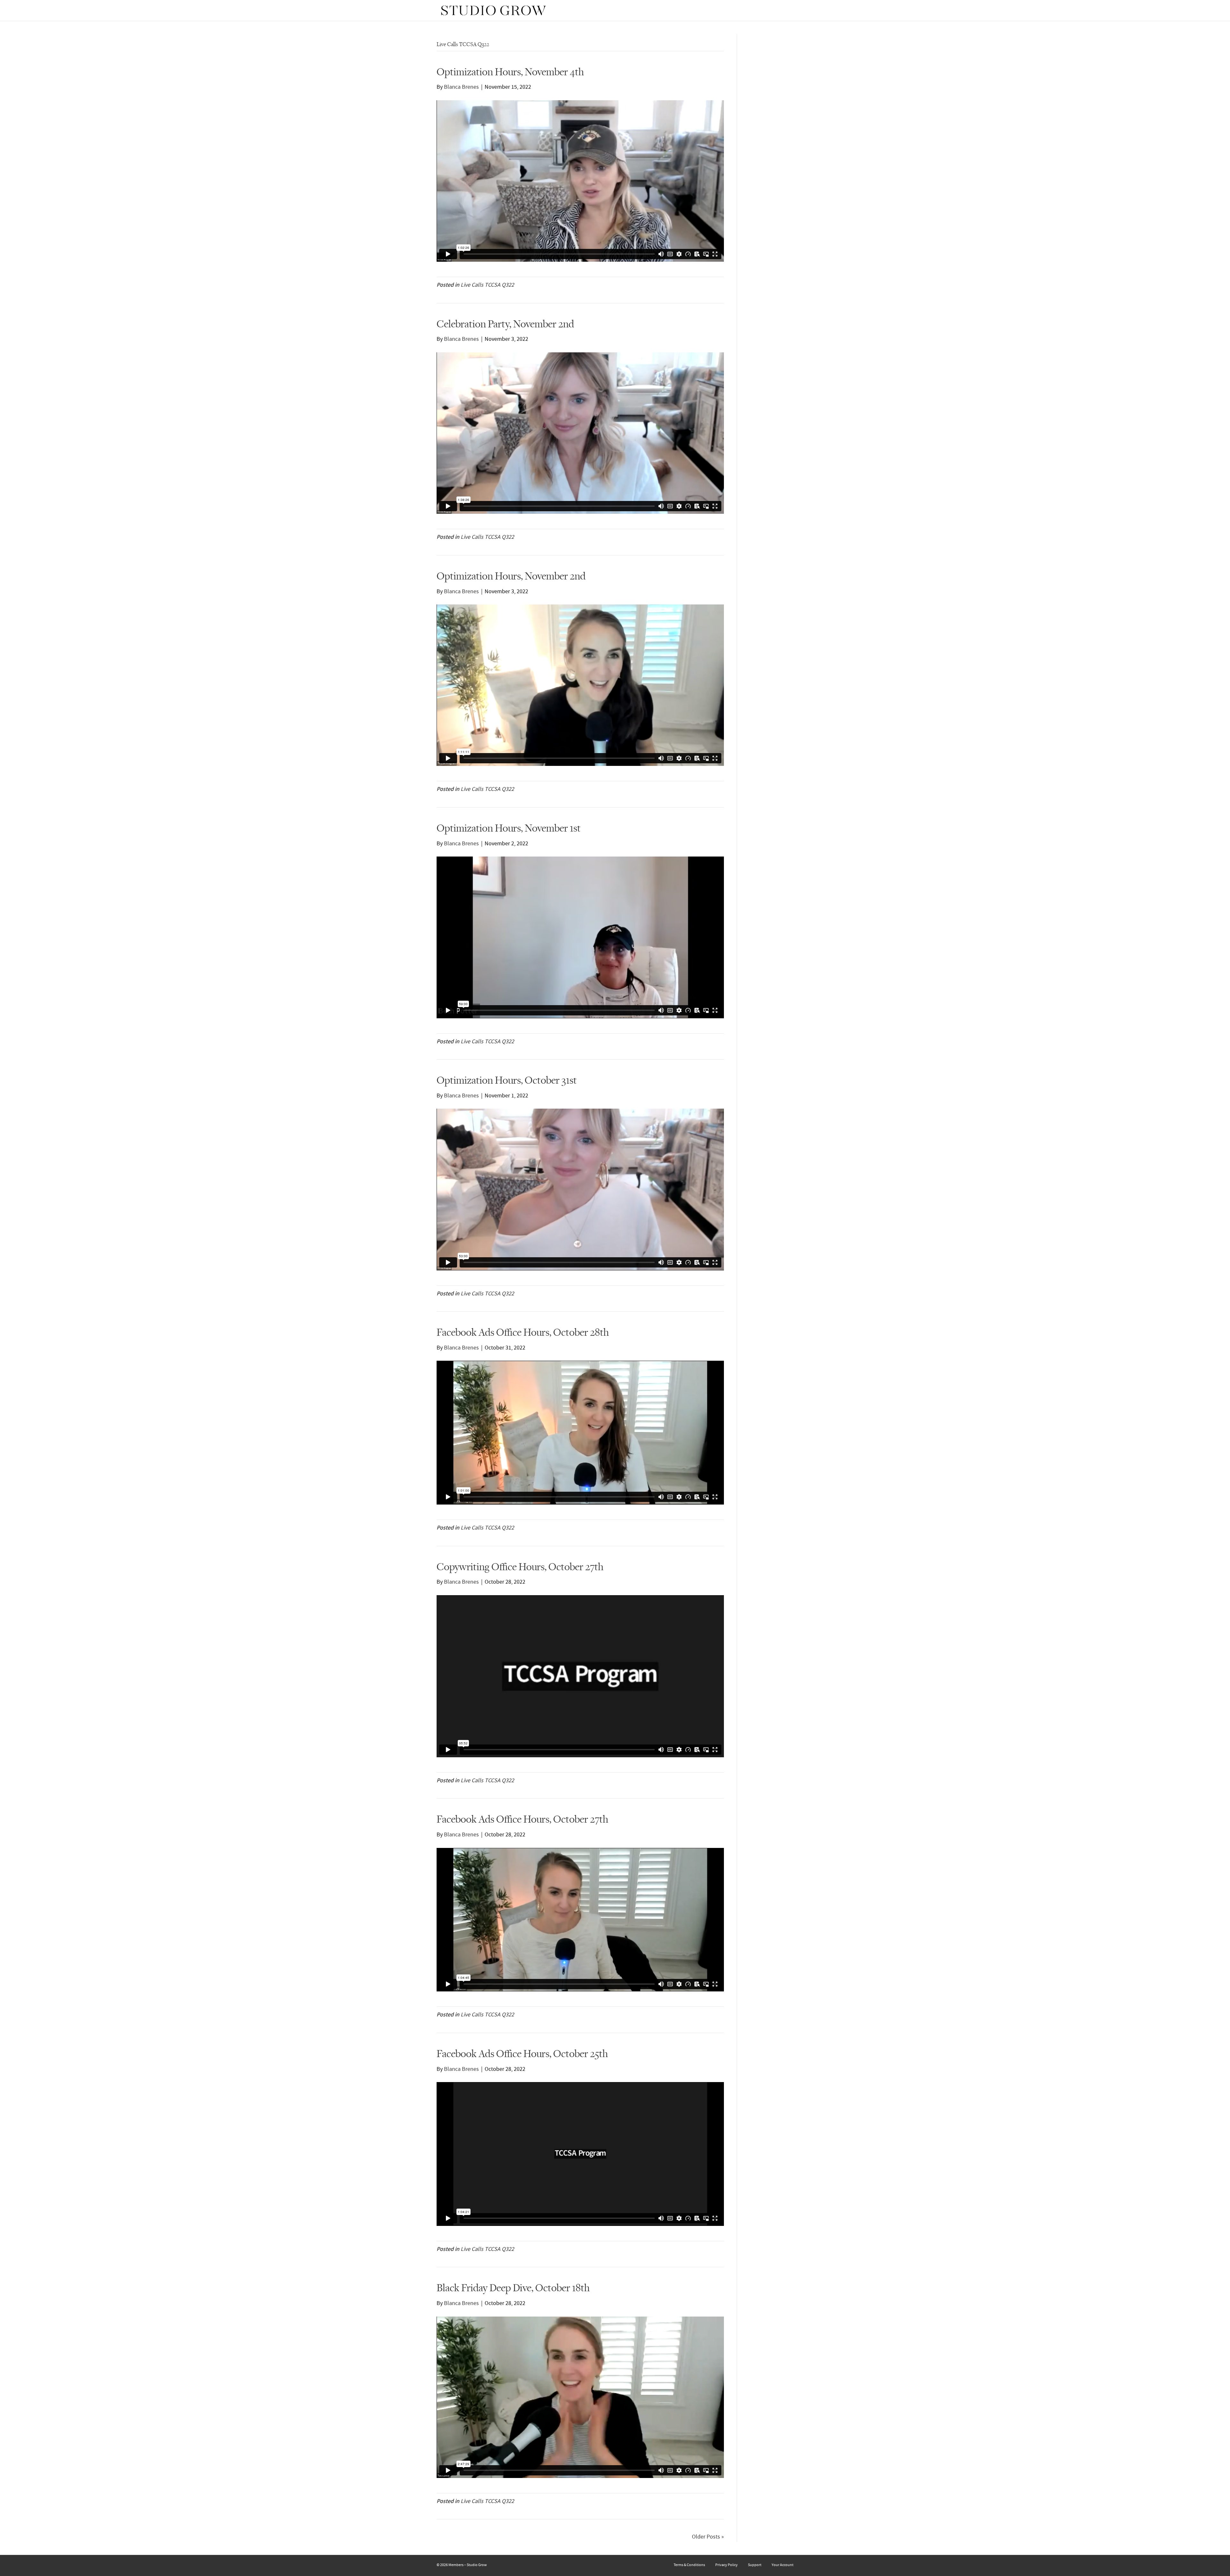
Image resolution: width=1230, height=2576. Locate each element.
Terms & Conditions (689, 2565)
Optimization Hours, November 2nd (511, 576)
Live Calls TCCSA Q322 (487, 285)
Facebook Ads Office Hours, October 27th (522, 1819)
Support (755, 2565)
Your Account (783, 2565)
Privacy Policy (726, 2565)
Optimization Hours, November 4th (510, 72)
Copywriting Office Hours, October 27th (520, 1567)
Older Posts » (708, 2537)
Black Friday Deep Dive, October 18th (513, 2288)
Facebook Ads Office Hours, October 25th (522, 2053)
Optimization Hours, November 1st (509, 828)
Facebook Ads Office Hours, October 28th (523, 1332)
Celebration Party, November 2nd (505, 324)
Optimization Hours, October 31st (507, 1080)
